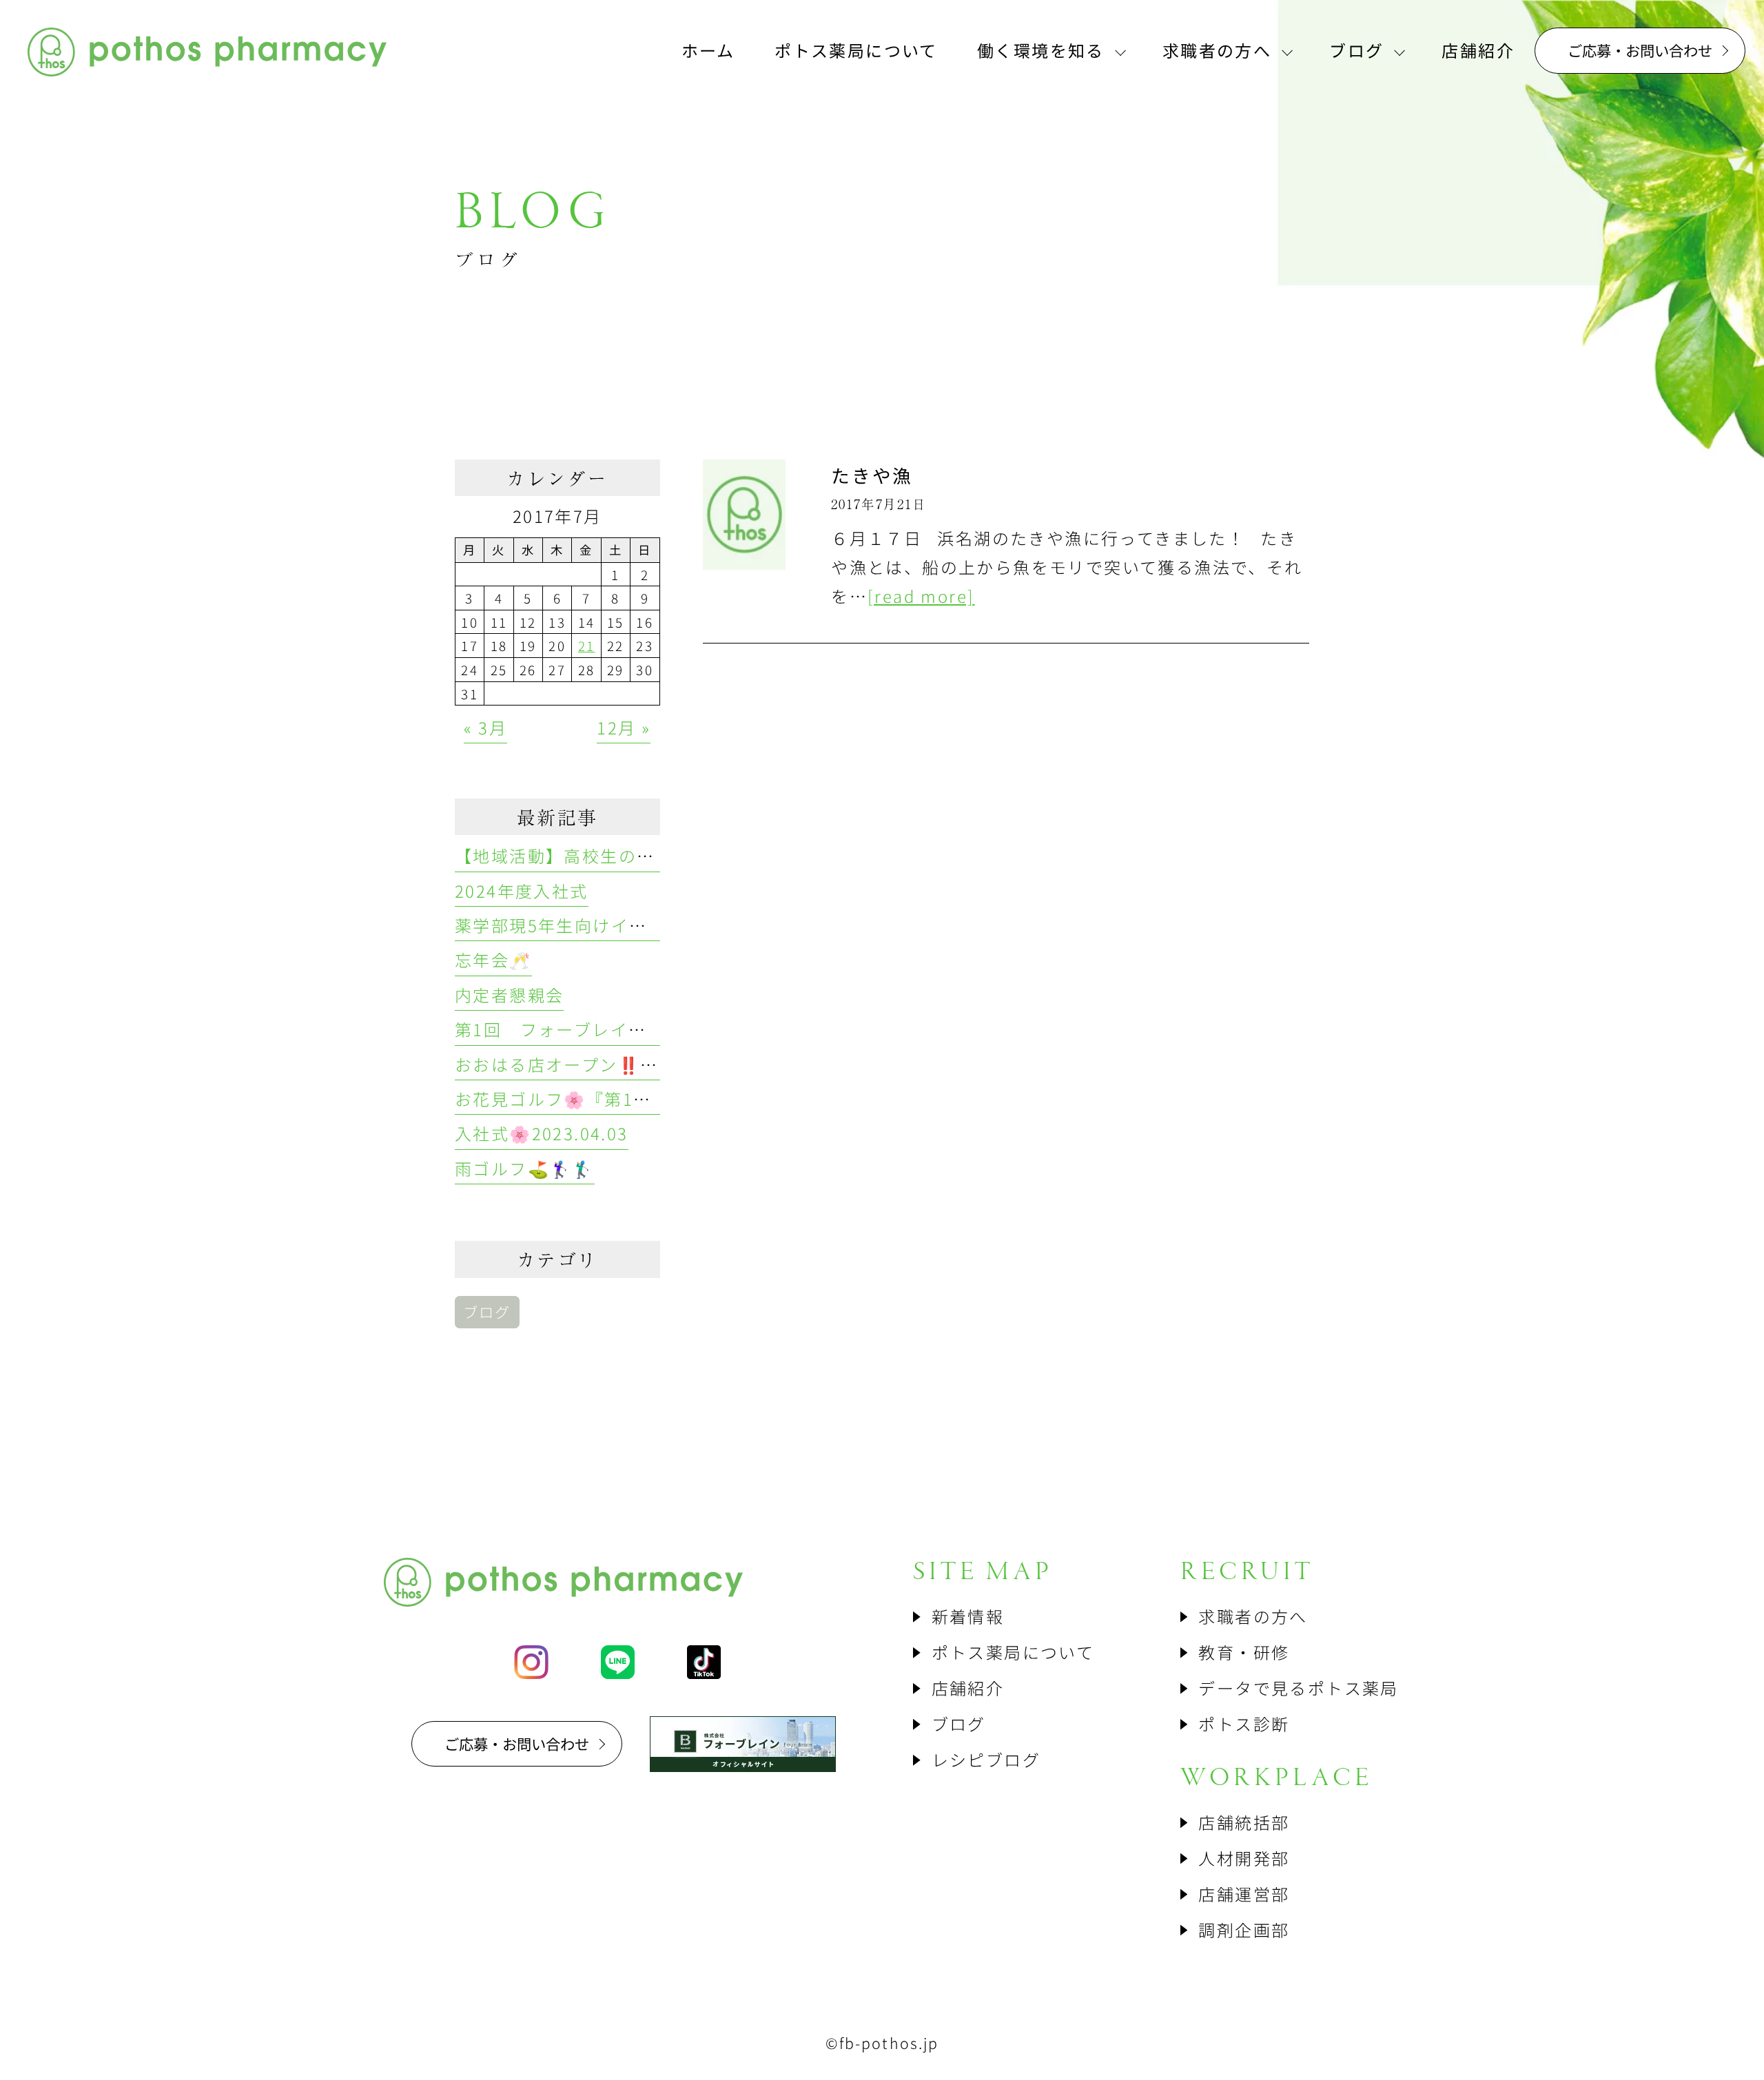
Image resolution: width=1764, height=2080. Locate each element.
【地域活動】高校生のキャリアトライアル (628, 855)
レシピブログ (986, 1759)
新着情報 (968, 1616)
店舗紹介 (968, 1688)
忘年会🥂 (493, 959)
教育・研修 (1244, 1652)
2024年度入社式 (522, 890)
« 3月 (485, 727)
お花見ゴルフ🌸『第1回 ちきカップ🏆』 (622, 1099)
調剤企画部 (1244, 1929)
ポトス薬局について (1013, 1652)
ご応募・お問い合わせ (1640, 50)
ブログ (487, 1311)
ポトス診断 (1244, 1723)
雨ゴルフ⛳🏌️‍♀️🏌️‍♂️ (525, 1168)
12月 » (624, 727)
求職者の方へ (1253, 1616)
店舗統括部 (1244, 1822)
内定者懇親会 (509, 995)
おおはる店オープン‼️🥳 (558, 1064)
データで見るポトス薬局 (1298, 1688)
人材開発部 (1244, 1858)
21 (587, 645)
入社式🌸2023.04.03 (542, 1133)
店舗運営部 (1244, 1894)
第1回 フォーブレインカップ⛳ (589, 1029)
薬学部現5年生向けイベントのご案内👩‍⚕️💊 (628, 925)
